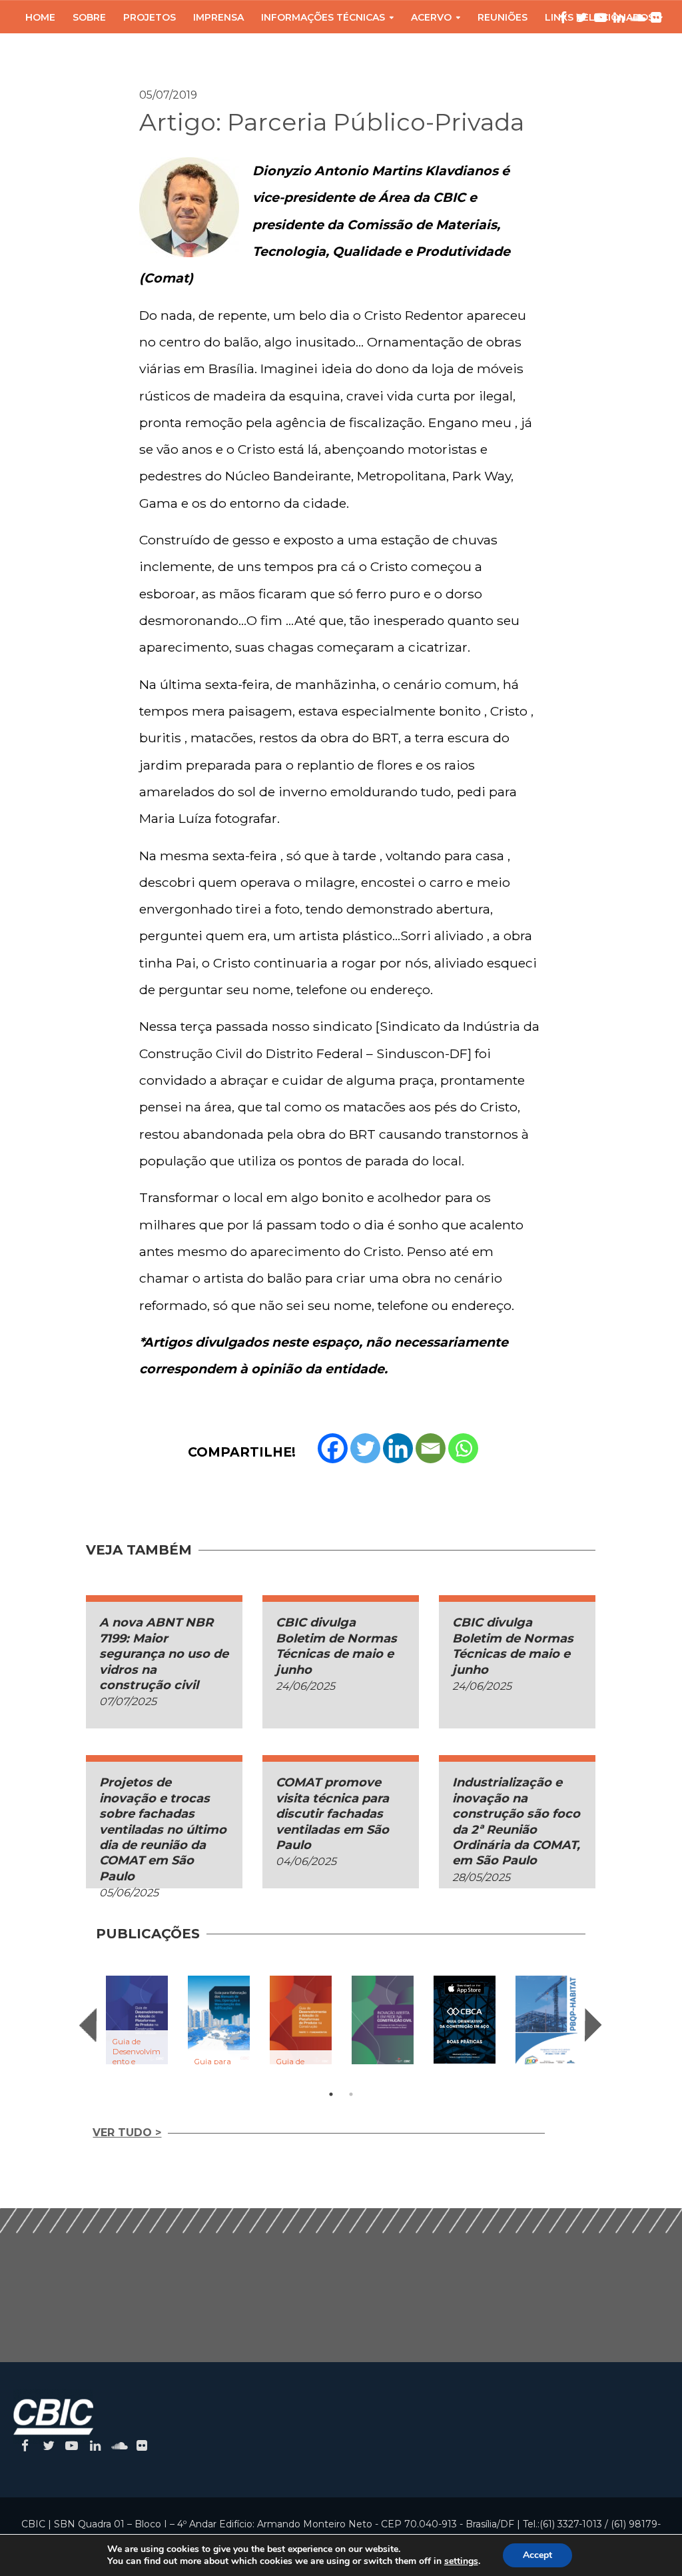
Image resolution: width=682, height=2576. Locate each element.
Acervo (431, 17)
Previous (88, 2025)
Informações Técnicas (323, 17)
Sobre (89, 17)
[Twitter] (365, 1448)
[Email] (431, 1448)
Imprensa (218, 17)
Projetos (150, 17)
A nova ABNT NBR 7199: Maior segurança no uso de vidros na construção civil (164, 1654)
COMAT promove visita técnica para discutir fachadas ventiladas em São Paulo (332, 1814)
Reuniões (503, 17)
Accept (537, 2555)
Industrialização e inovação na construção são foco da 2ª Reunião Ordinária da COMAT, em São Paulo (516, 1821)
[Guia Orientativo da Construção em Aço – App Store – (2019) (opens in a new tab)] (465, 2019)
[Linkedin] (398, 1448)
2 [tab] (351, 2094)
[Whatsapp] (463, 1448)
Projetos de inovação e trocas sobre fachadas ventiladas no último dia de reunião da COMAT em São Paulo (163, 1829)
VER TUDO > (127, 2133)
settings (461, 2561)
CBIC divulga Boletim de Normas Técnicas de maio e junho (336, 1646)
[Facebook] (333, 1448)
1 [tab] (331, 2094)
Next (593, 2025)
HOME (40, 17)
